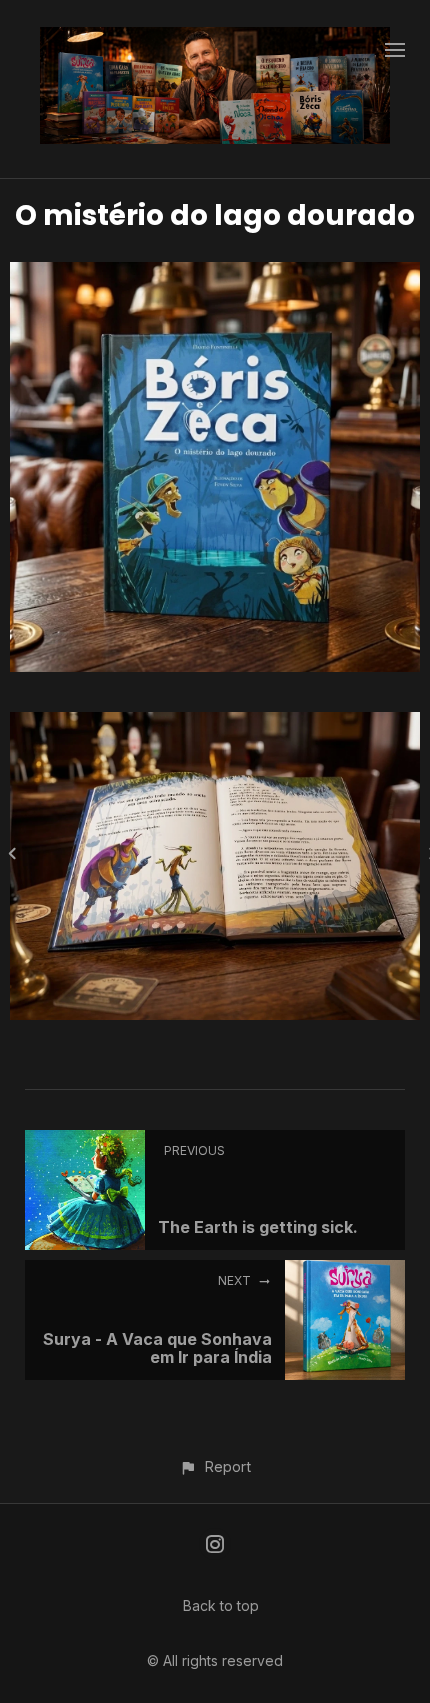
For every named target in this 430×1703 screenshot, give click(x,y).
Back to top (221, 1605)
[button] (214, 1466)
